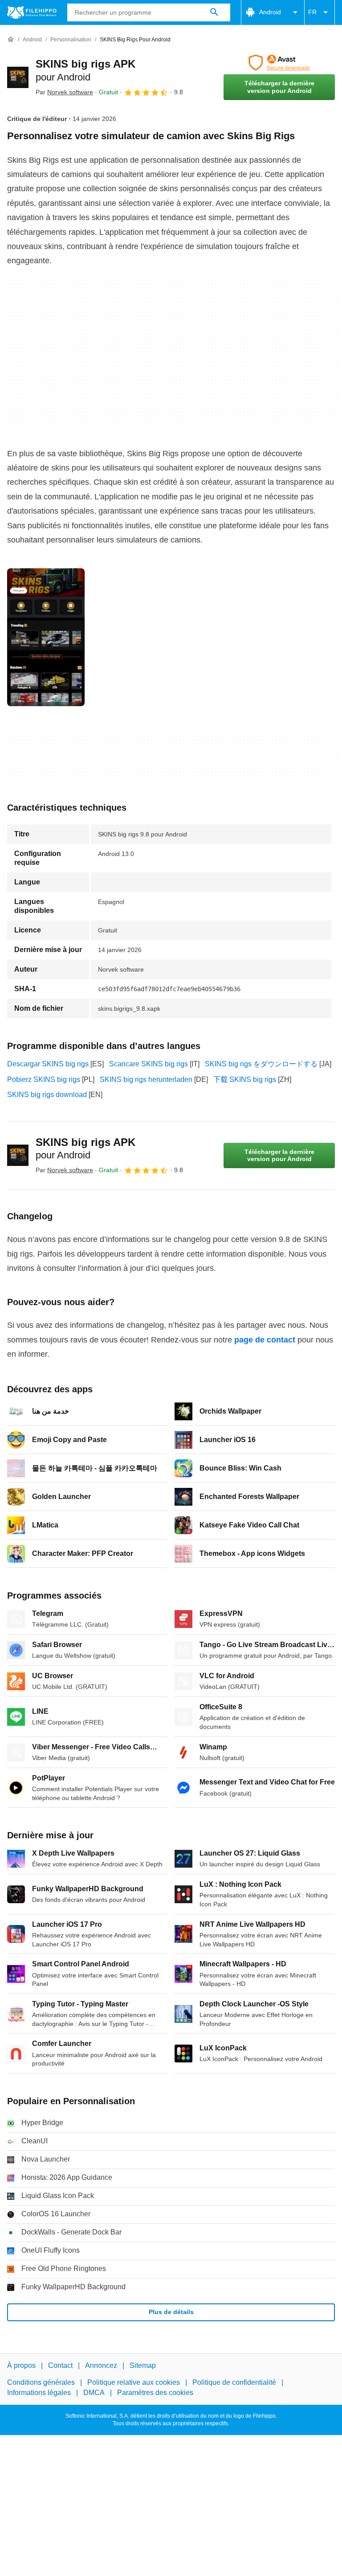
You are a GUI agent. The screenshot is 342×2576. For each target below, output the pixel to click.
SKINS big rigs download (47, 1095)
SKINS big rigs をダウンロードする (261, 1064)
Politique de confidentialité (234, 2382)
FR (312, 12)
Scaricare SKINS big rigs (149, 1064)
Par (64, 92)
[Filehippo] (32, 12)
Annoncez (101, 2365)
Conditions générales (41, 2382)
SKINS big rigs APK (85, 1149)
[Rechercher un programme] (214, 12)
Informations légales (39, 2392)
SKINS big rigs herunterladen (146, 1079)
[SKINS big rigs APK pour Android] (18, 77)
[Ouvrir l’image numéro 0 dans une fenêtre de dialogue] (46, 637)
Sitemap (143, 2365)
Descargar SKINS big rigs (48, 1064)
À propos (21, 2365)
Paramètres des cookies (155, 2392)
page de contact (265, 1340)
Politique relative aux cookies (134, 2382)
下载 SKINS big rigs (245, 1079)
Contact (60, 2365)
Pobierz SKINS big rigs (44, 1079)
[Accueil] (11, 40)
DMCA (94, 2392)
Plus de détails (171, 2312)
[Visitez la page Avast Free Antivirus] (279, 63)
